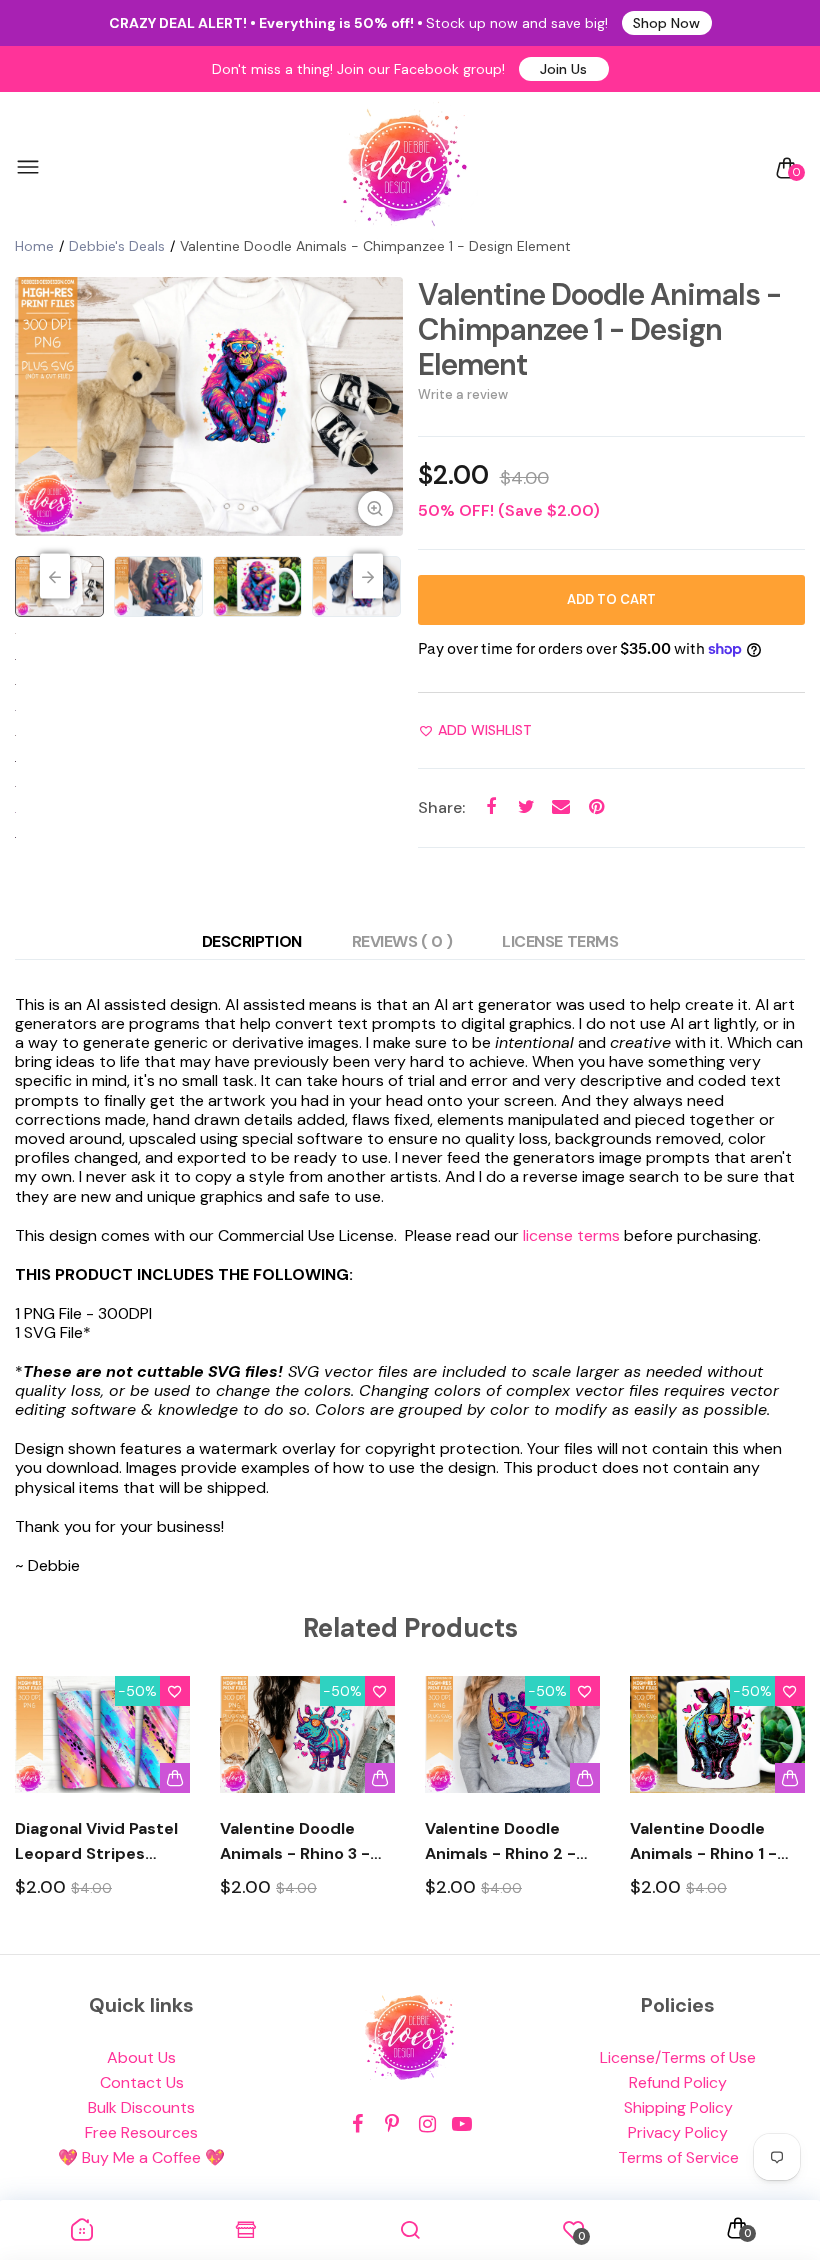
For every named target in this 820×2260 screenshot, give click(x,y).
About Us (141, 2057)
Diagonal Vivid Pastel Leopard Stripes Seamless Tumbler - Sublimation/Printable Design (102, 1842)
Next (368, 576)
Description (252, 941)
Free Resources (141, 2132)
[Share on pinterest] (596, 807)
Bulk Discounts (141, 2107)
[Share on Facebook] (491, 807)
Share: (441, 807)
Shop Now (666, 23)
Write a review (463, 394)
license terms (571, 1235)
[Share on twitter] (526, 807)
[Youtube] (462, 2124)
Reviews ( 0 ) (402, 941)
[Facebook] (357, 2124)
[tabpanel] (209, 406)
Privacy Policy (678, 2132)
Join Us (563, 69)
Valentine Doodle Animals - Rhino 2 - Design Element (500, 1842)
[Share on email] (561, 807)
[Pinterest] (392, 2124)
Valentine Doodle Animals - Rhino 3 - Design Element (295, 1842)
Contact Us (142, 2082)
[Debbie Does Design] (405, 168)
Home (34, 246)
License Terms (560, 941)
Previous (55, 576)
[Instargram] (427, 2124)
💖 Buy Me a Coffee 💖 (141, 2157)
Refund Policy (678, 2082)
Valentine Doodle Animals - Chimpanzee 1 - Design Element (599, 329)
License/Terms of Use (678, 2057)
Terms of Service (678, 2157)
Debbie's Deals (117, 246)
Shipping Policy (678, 2107)
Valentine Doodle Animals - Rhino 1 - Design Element (703, 1842)
